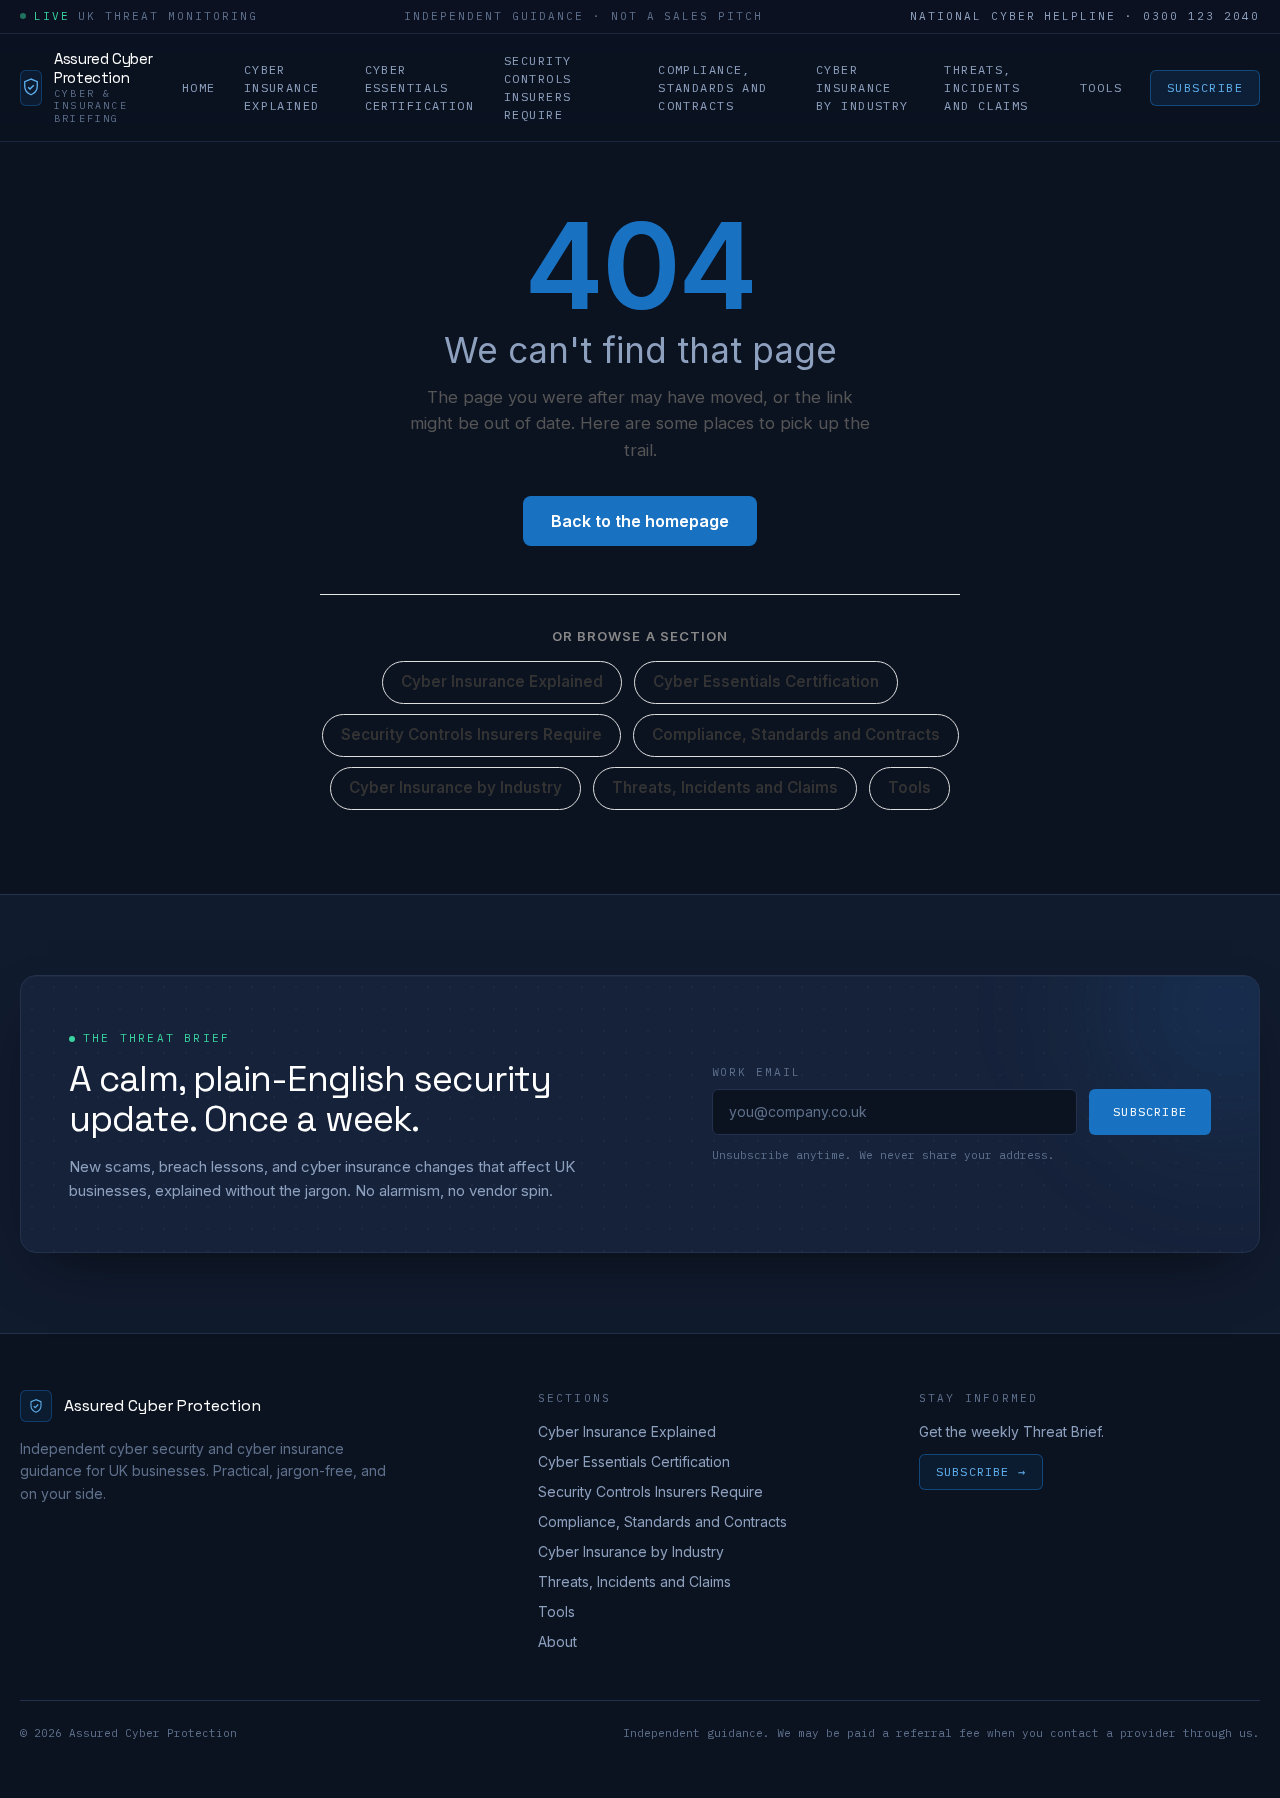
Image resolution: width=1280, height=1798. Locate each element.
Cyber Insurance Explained (282, 86)
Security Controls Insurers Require (538, 86)
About (557, 1641)
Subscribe (1205, 86)
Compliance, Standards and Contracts (713, 86)
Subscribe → (981, 1471)
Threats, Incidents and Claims (986, 86)
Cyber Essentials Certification (420, 86)
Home (199, 86)
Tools (1101, 86)
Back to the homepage (640, 521)
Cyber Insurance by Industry (862, 86)
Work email (757, 1072)
